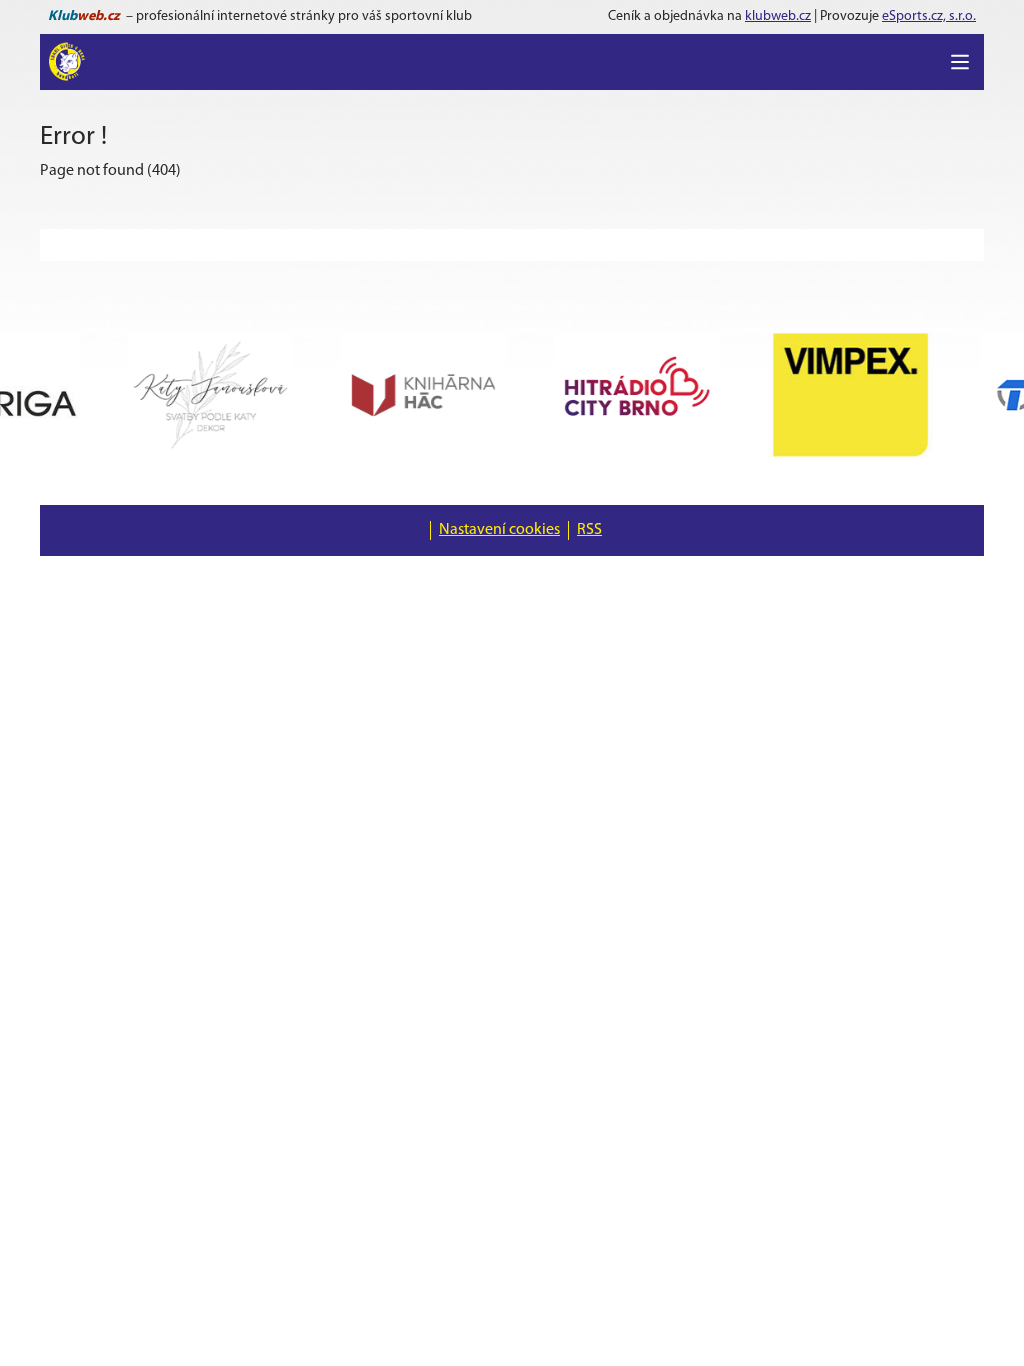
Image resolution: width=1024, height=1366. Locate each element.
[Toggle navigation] (960, 62)
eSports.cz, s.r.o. (929, 16)
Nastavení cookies (499, 530)
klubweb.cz (778, 16)
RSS (589, 530)
